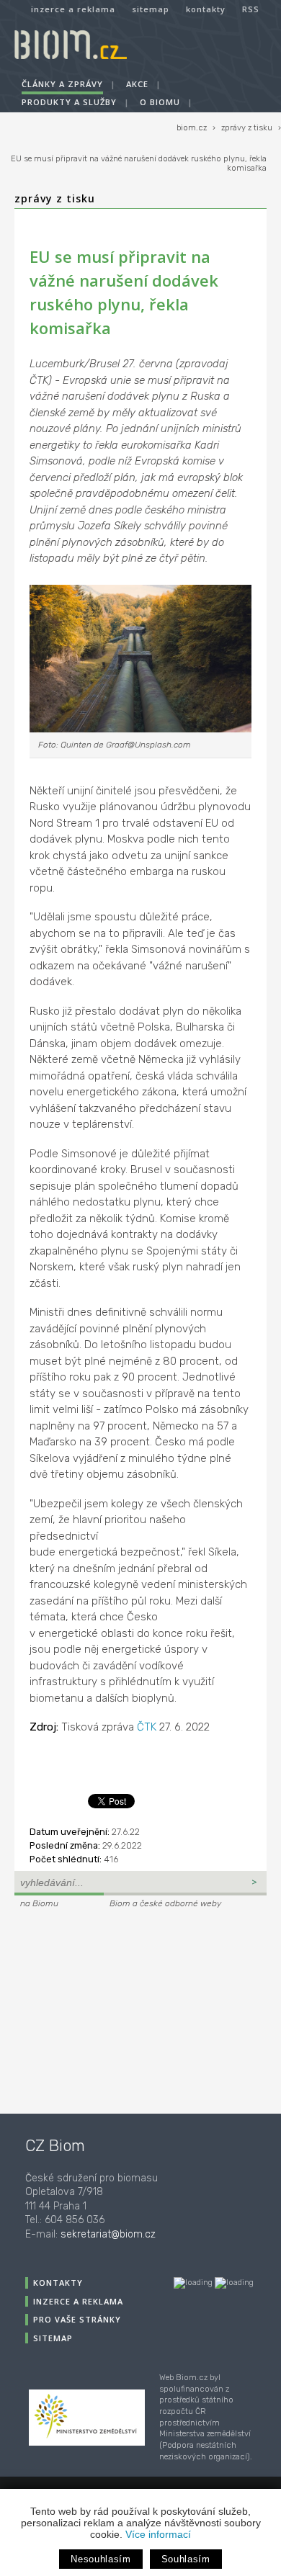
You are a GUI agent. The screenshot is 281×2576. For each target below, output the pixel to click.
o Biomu (160, 102)
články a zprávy (62, 84)
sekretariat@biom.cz (108, 2234)
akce (137, 84)
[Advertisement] (104, 2009)
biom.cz (192, 128)
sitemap (151, 9)
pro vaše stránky (77, 2319)
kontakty (206, 9)
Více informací (158, 2534)
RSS (251, 9)
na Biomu (39, 1903)
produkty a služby (69, 102)
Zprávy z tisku (55, 198)
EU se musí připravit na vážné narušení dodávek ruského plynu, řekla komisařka (139, 163)
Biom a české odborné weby (165, 1903)
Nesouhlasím (101, 2559)
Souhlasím (186, 2559)
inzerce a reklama (73, 9)
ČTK (147, 1727)
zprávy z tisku (247, 128)
